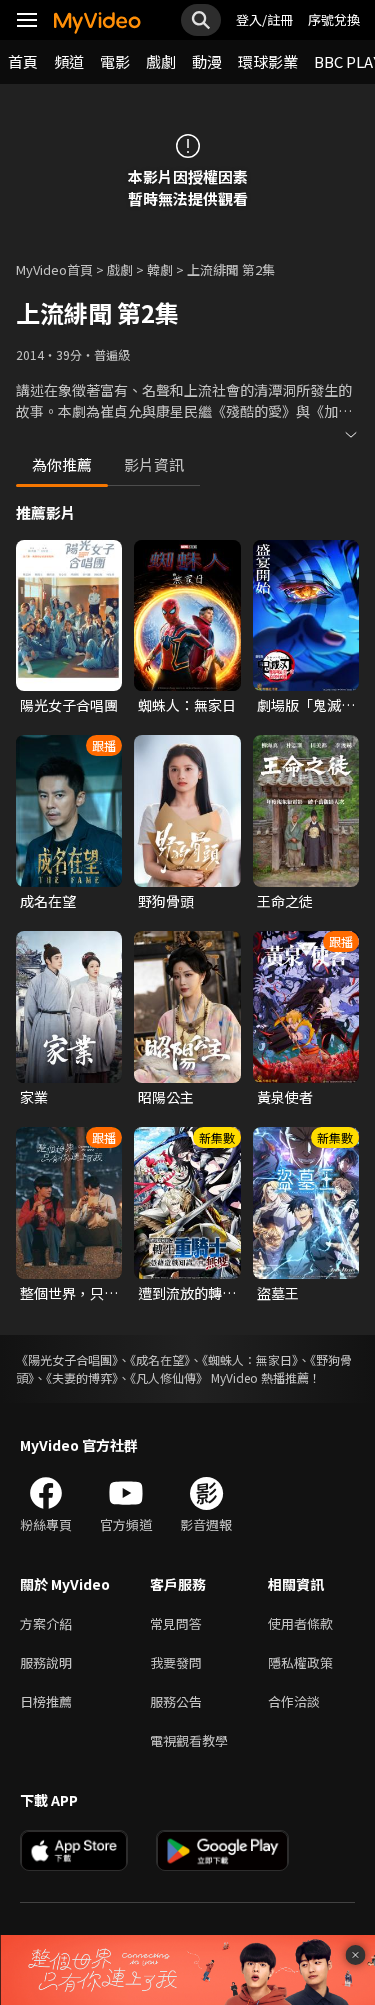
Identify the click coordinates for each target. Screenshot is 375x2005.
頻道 (69, 61)
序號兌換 (334, 19)
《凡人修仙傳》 (169, 1377)
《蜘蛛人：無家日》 (250, 1359)
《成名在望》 (160, 1359)
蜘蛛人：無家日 (187, 705)
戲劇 (161, 61)
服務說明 (46, 1662)
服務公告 (176, 1701)
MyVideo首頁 (54, 269)
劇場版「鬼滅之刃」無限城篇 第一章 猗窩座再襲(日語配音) (306, 705)
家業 (34, 1097)
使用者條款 (300, 1623)
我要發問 (176, 1662)
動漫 (207, 61)
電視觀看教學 (189, 1740)
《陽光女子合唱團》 (67, 1359)
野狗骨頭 (166, 901)
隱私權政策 (300, 1662)
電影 (115, 61)
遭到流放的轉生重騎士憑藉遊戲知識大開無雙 (187, 1293)
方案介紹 (46, 1623)
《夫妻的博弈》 (82, 1377)
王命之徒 (285, 901)
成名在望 (48, 901)
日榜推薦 (46, 1701)
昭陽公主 (166, 1097)
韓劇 (160, 269)
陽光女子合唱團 (69, 705)
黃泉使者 (285, 1097)
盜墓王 (278, 1293)
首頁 (23, 61)
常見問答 (176, 1623)
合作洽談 (294, 1701)
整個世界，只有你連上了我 (69, 1293)
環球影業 (268, 61)
